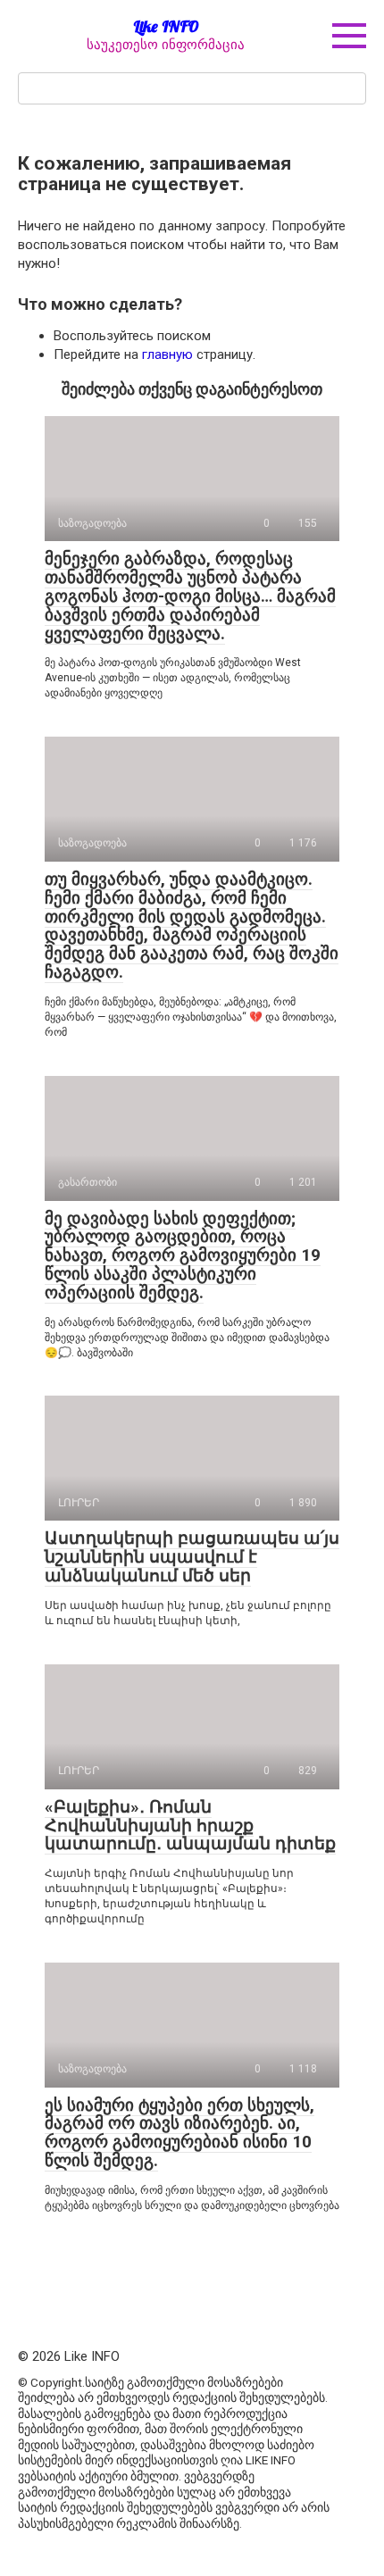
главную (167, 354)
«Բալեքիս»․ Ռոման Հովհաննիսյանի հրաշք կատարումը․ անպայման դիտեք (190, 1826)
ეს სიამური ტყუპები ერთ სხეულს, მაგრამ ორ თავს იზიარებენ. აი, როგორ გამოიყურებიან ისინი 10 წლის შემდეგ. (179, 2133)
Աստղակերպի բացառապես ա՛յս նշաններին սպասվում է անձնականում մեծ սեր (192, 1557)
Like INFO (166, 26)
